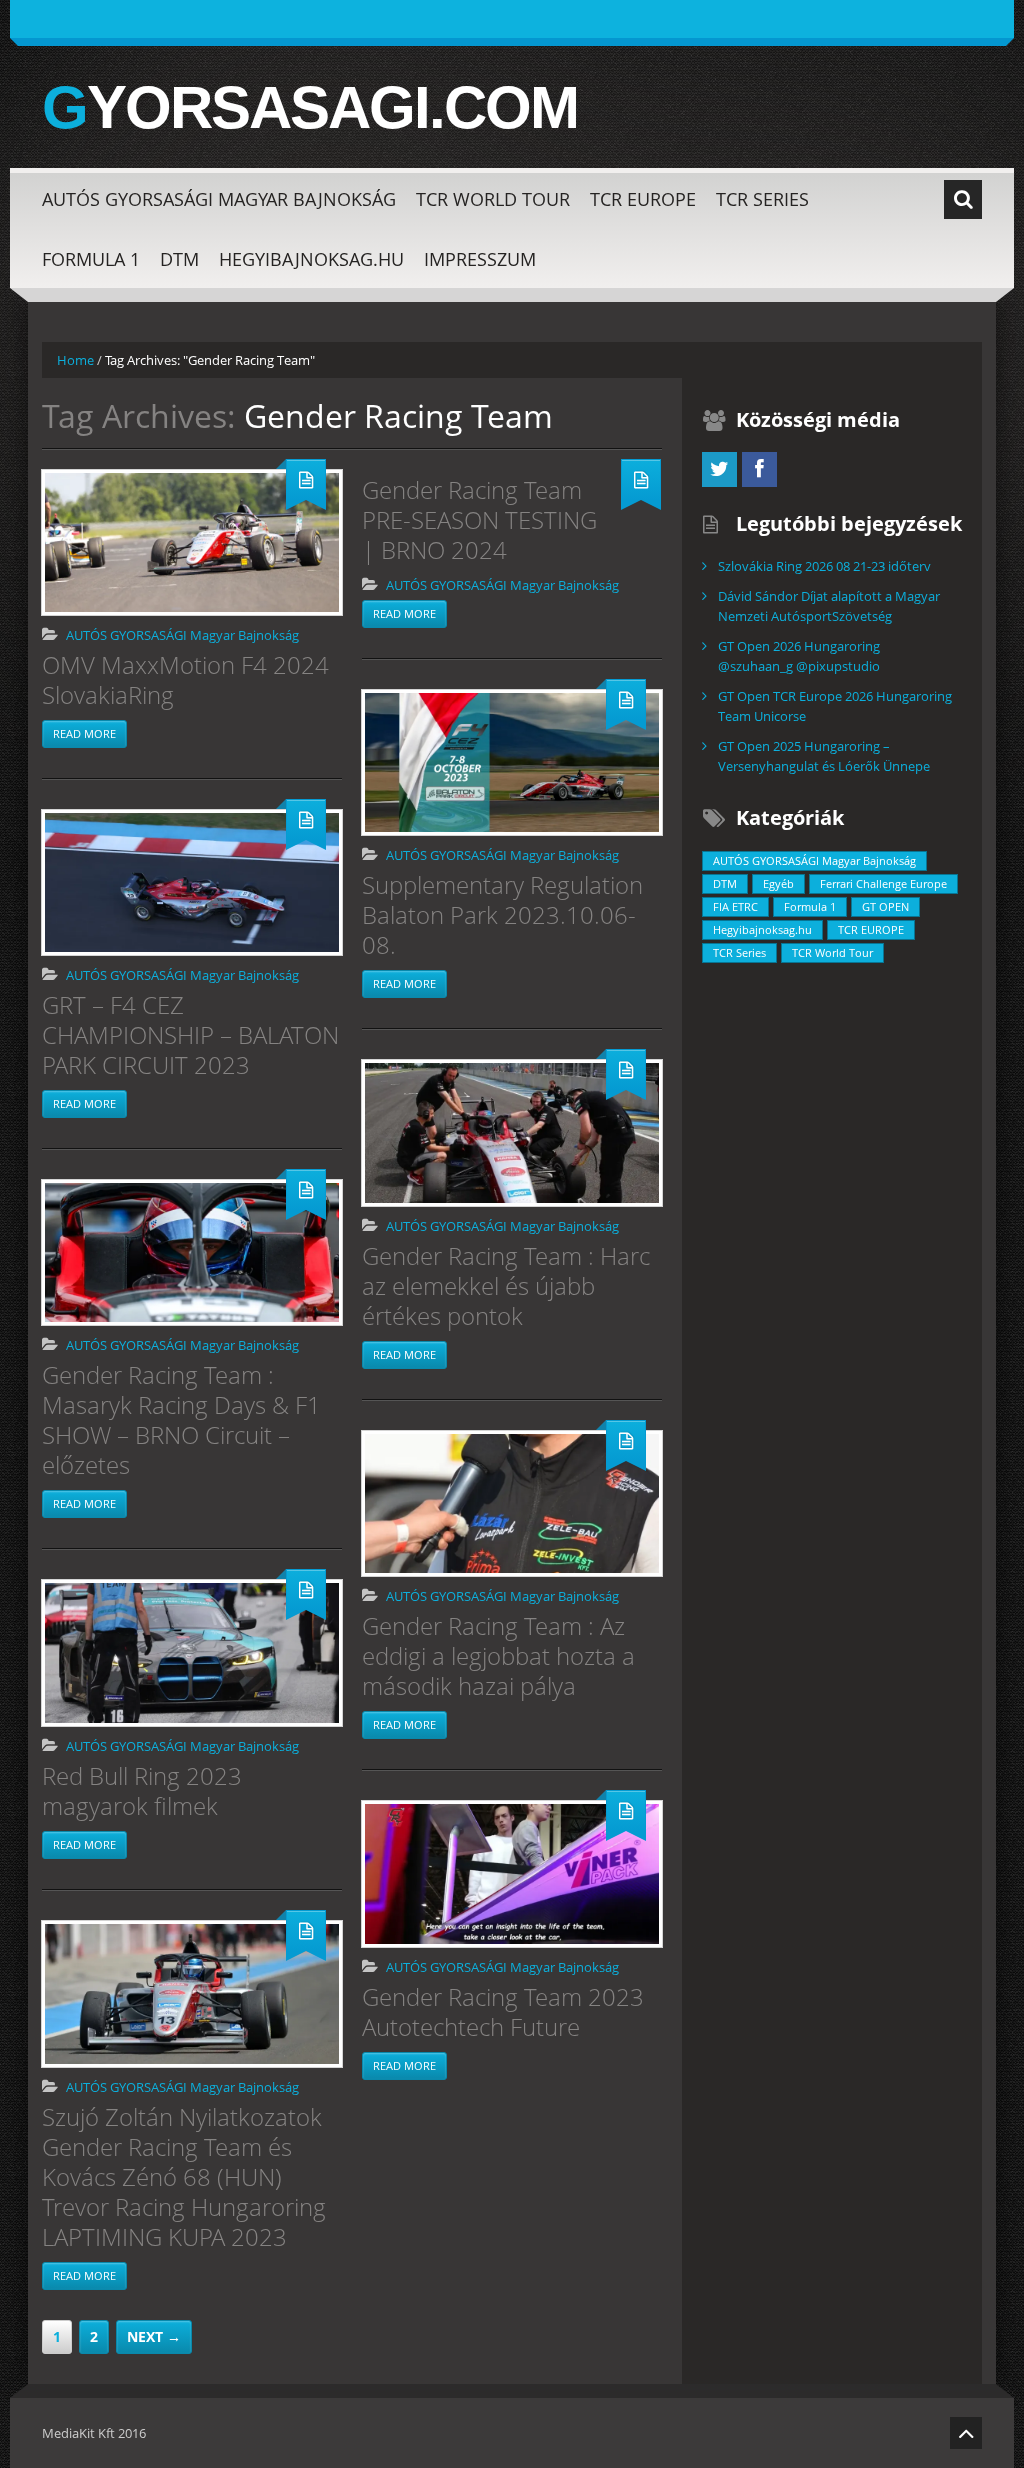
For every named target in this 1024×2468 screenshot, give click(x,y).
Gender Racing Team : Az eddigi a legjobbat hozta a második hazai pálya (498, 1655)
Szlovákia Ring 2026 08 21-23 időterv (824, 566)
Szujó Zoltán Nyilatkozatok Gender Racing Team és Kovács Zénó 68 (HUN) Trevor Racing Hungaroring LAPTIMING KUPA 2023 (184, 2176)
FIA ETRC (735, 906)
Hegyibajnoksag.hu (311, 259)
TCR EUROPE (643, 199)
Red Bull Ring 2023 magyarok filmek (142, 1790)
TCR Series (762, 199)
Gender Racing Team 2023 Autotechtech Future (503, 2011)
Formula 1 (91, 259)
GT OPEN (885, 906)
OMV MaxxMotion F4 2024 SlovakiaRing (185, 679)
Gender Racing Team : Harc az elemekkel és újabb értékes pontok (506, 1285)
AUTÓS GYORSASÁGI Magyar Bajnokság (219, 199)
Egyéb (778, 883)
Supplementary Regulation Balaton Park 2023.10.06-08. (502, 914)
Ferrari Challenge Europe (883, 883)
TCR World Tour (493, 199)
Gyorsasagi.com (310, 108)
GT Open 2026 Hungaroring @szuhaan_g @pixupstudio (799, 656)
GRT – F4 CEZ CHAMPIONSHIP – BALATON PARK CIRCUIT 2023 (190, 1034)
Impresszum (480, 259)
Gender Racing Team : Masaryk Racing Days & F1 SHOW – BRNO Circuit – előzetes (181, 1419)
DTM (179, 259)
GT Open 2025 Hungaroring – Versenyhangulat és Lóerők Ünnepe (824, 756)
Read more (84, 733)
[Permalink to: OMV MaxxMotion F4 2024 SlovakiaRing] (192, 542)
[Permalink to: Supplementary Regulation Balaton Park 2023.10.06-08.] (512, 762)
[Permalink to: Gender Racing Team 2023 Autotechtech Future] (512, 1874)
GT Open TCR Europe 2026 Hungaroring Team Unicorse (835, 706)
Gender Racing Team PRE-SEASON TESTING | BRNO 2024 (479, 519)
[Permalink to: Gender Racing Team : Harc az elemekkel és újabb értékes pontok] (512, 1133)
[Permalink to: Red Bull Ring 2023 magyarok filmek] (192, 1653)
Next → (154, 2336)
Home (75, 360)
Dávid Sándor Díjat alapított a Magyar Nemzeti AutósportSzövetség (829, 606)
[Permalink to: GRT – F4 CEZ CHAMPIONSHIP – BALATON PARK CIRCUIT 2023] (192, 882)
